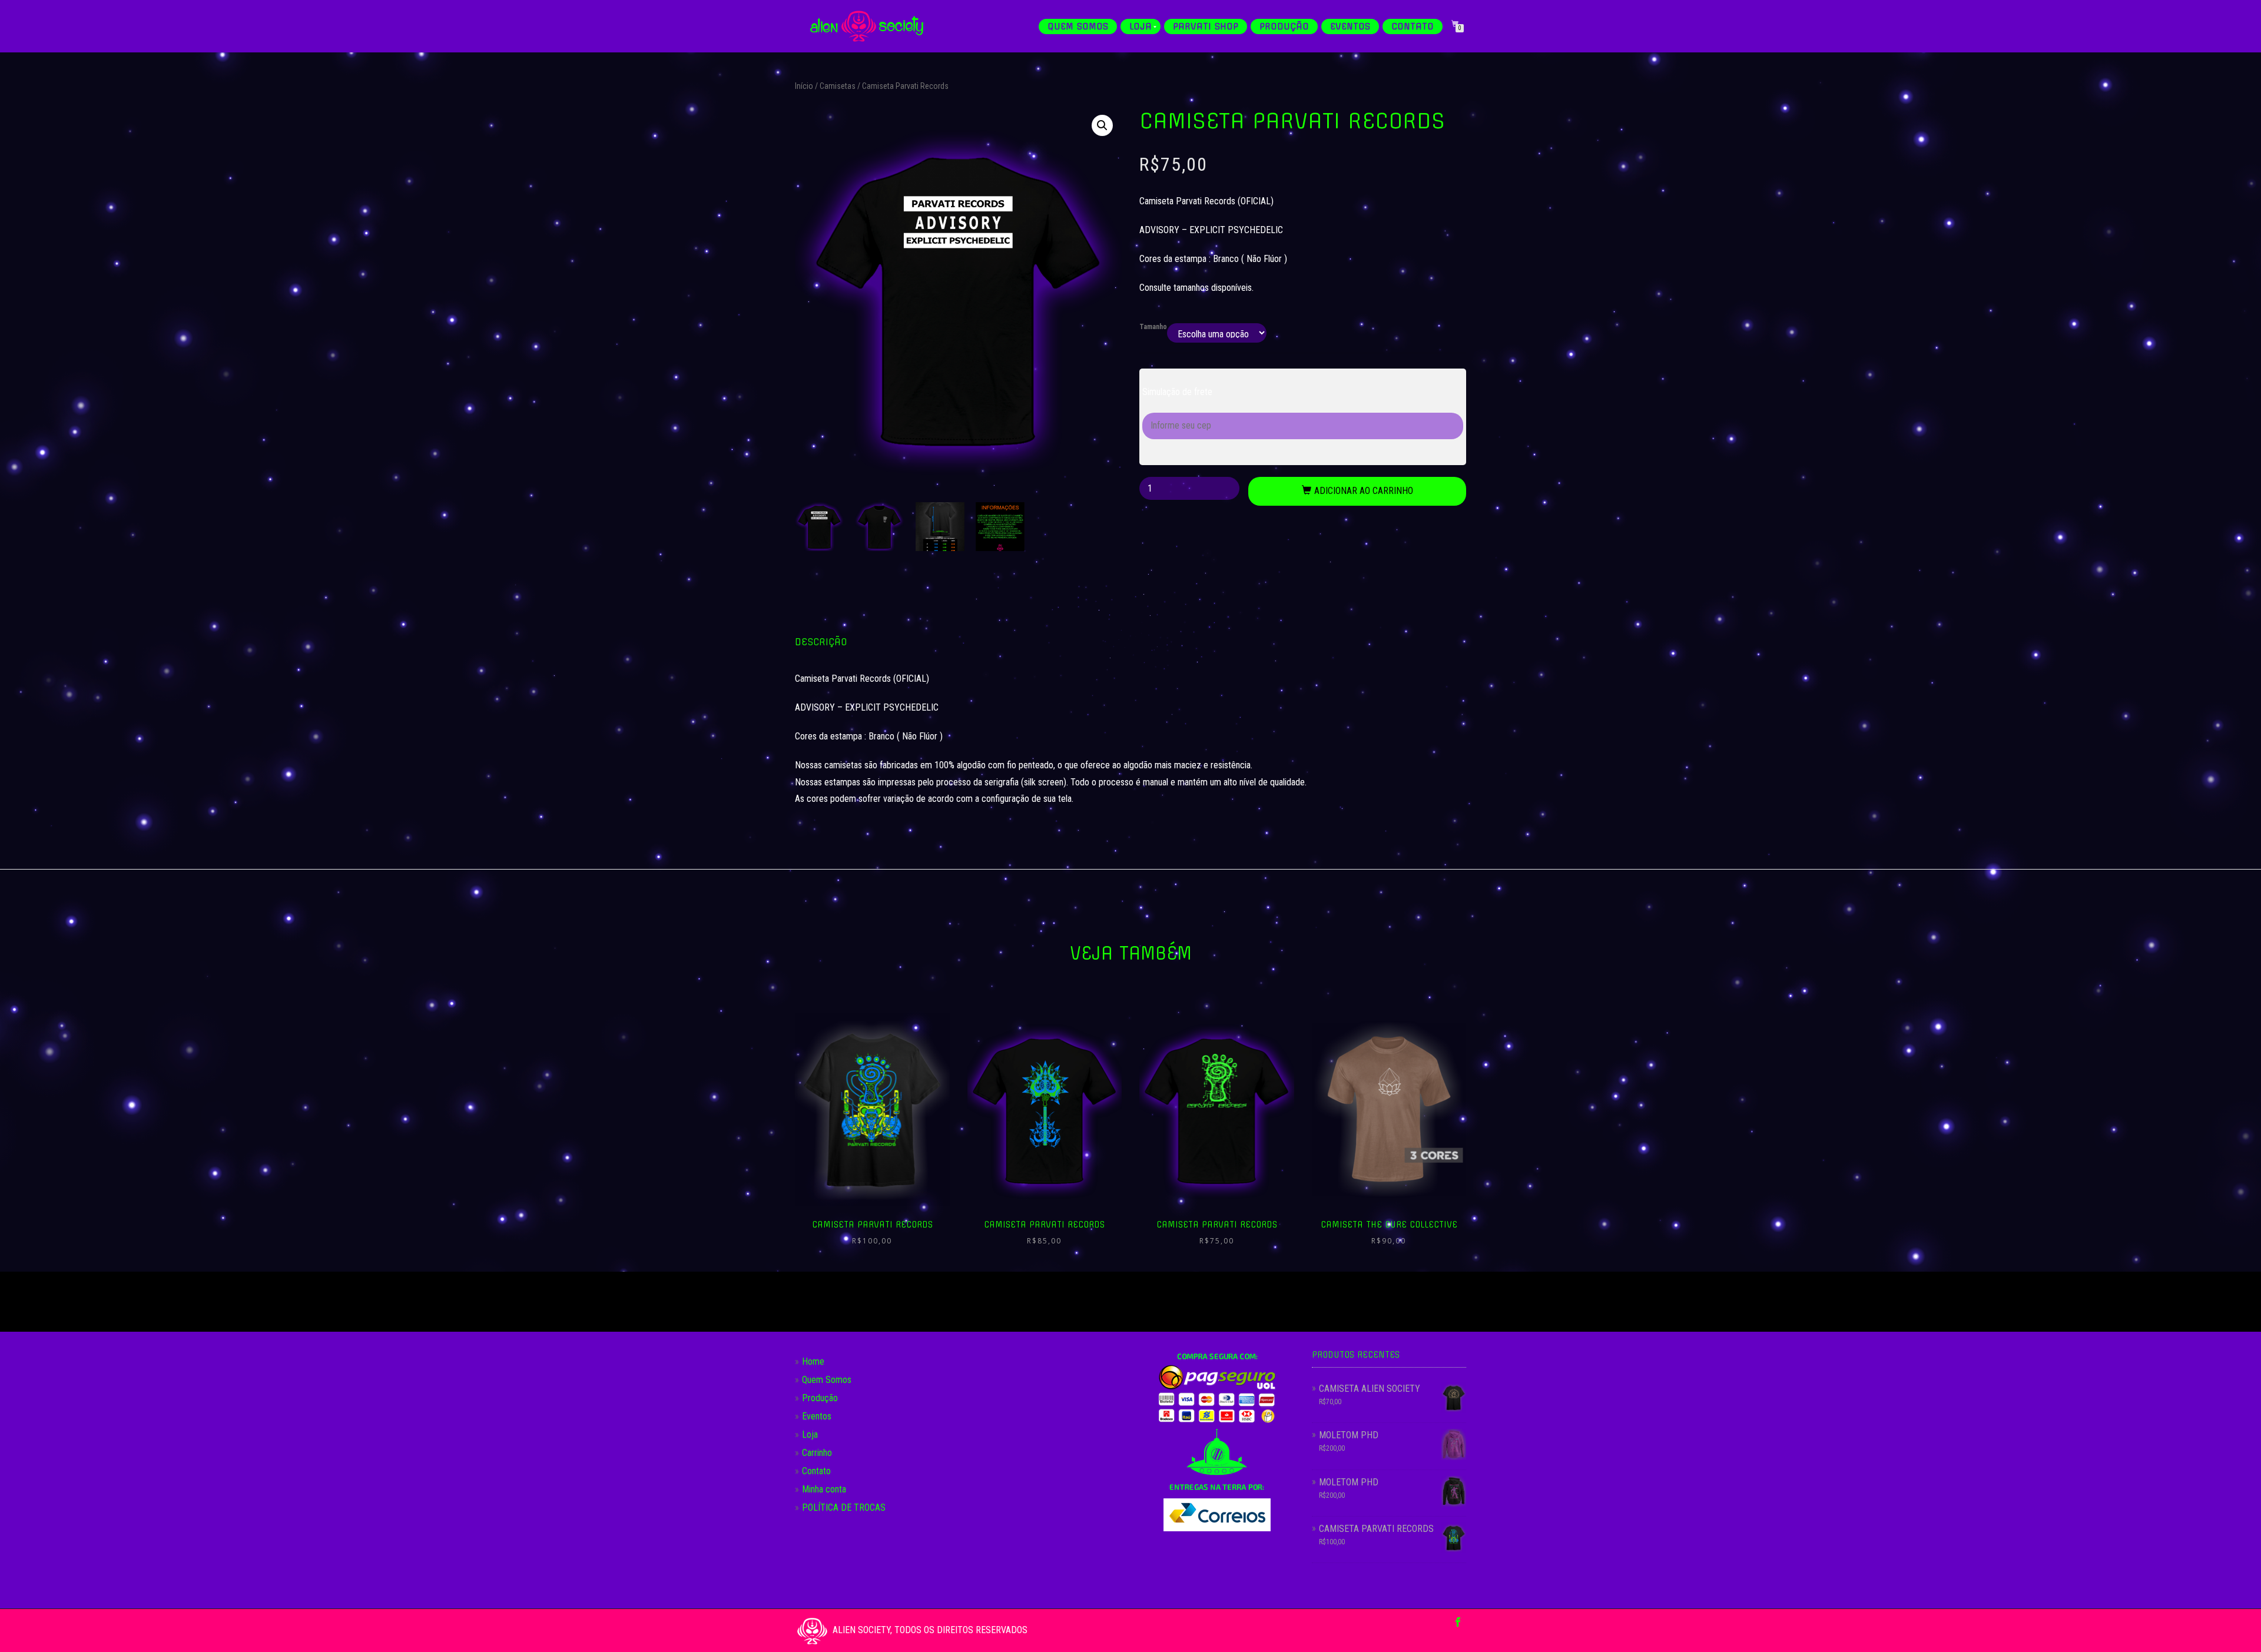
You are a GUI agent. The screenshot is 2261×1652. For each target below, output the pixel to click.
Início (804, 86)
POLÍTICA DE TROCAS (844, 1507)
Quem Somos (1078, 26)
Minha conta (824, 1489)
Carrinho (817, 1453)
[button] (1102, 125)
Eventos (1350, 26)
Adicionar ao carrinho (1364, 491)
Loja (1141, 26)
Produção (1284, 26)
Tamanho (1153, 327)
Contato (1413, 26)
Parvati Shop (1206, 26)
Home (813, 1361)
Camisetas (838, 86)
